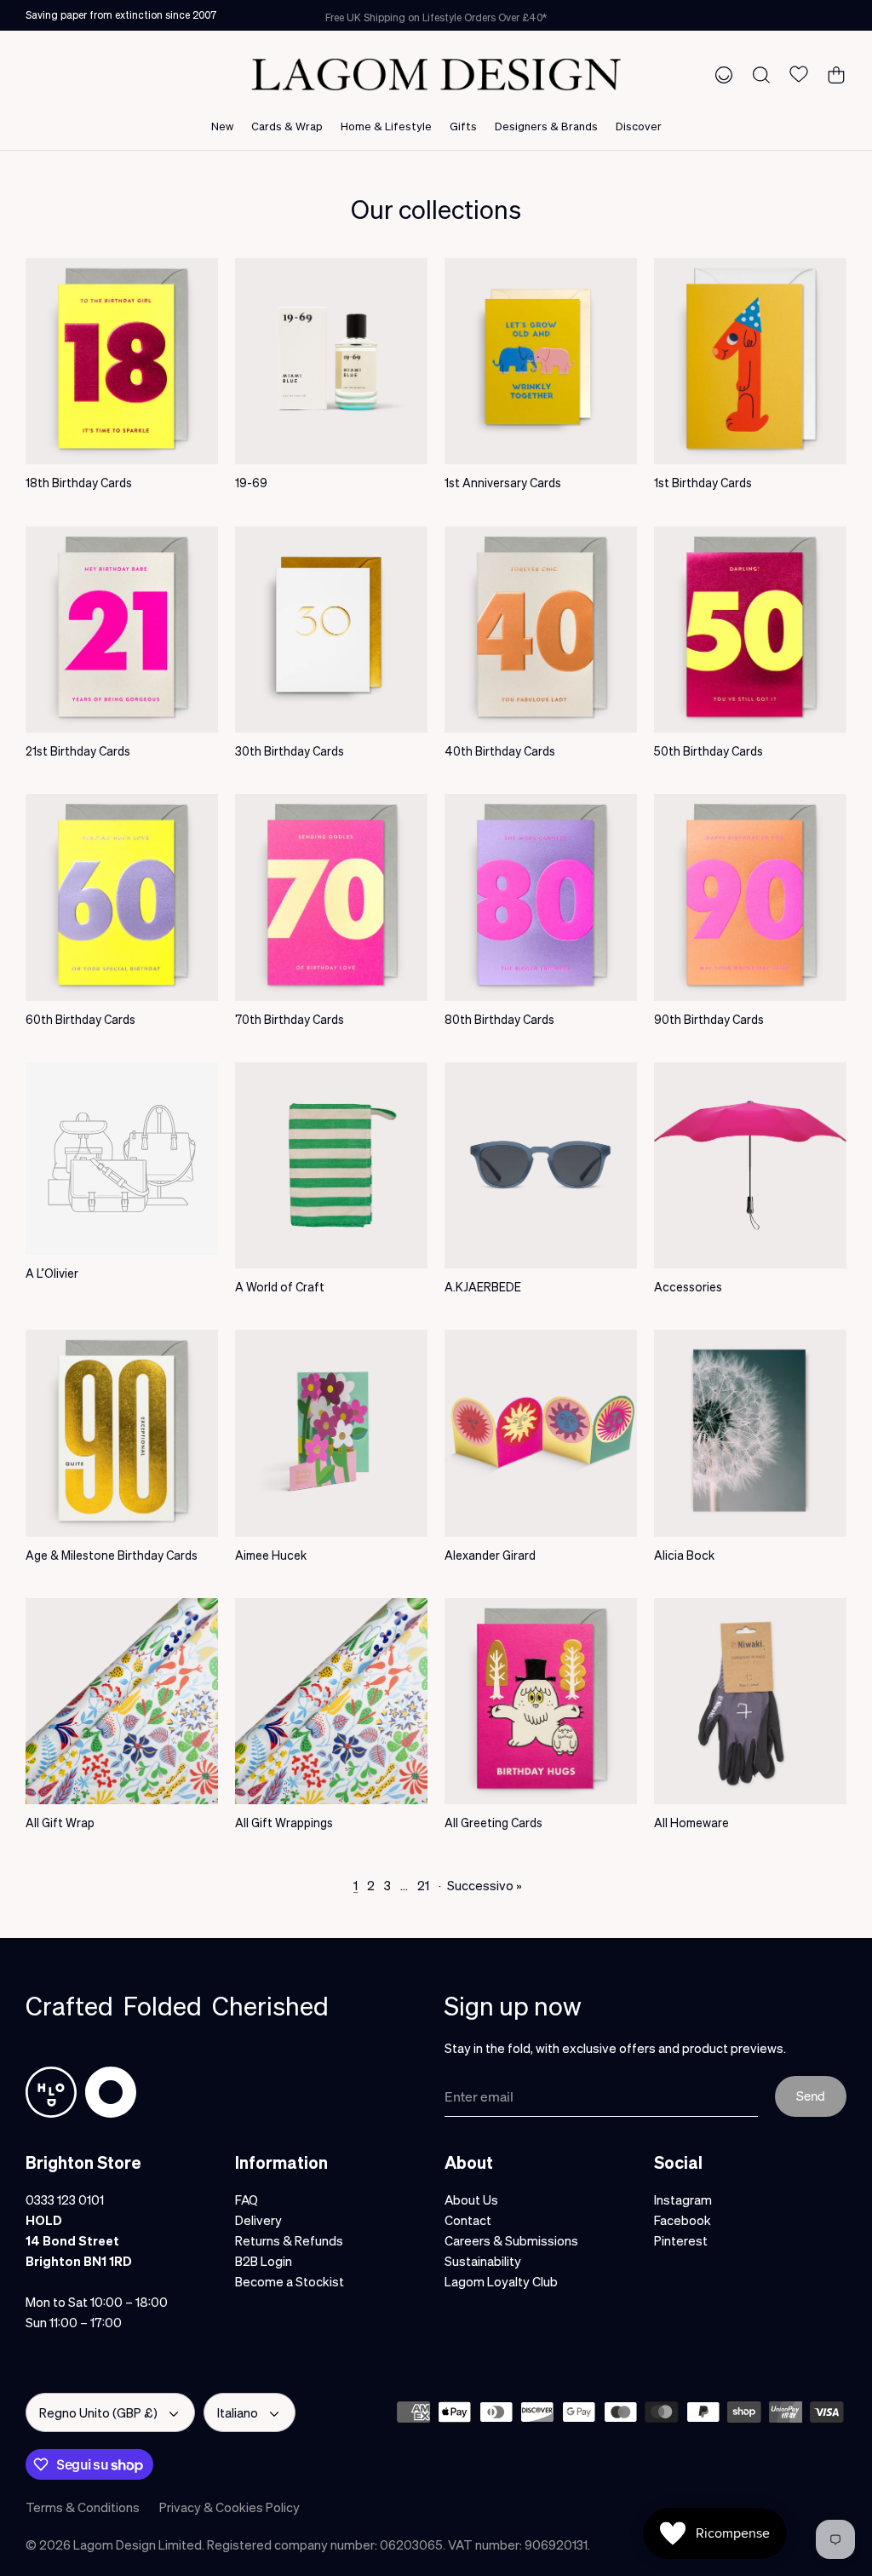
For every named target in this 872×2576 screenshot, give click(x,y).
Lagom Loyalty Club (501, 2281)
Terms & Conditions (83, 2507)
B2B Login (264, 2261)
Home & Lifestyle (386, 126)
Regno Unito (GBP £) (98, 2412)
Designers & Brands (546, 126)
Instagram (683, 2199)
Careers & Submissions (511, 2240)
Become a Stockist (290, 2281)
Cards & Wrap (287, 126)
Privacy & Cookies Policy (229, 2507)
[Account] (720, 74)
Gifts (463, 126)
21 (423, 1885)
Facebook (683, 2220)
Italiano (238, 2412)
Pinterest (681, 2240)
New (222, 126)
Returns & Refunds (289, 2240)
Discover (639, 126)
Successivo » (485, 1885)
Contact (468, 2220)
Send (811, 2096)
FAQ (247, 2199)
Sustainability (483, 2261)
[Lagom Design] (436, 75)
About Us (471, 2199)
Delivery (258, 2220)
